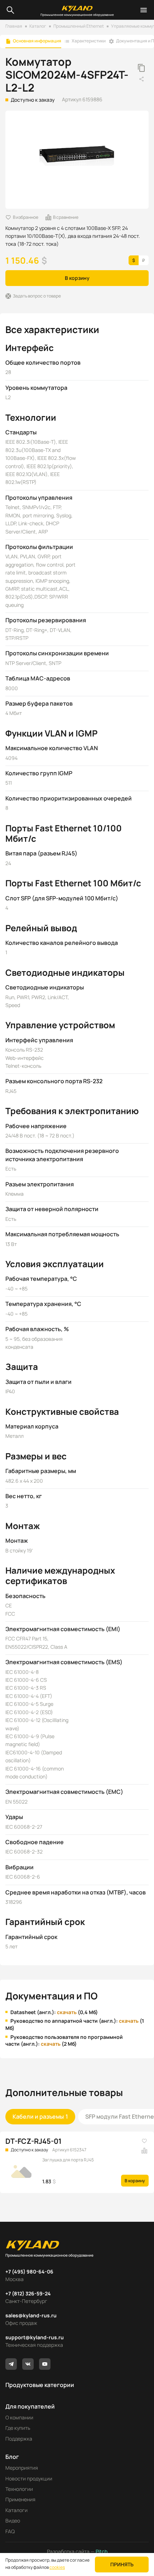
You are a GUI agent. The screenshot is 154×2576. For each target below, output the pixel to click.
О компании (19, 2417)
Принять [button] (122, 2564)
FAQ (10, 2531)
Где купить (18, 2428)
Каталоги (16, 2510)
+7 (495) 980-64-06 (29, 2272)
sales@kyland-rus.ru (31, 2315)
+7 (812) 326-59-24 (28, 2293)
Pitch (101, 2551)
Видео (13, 2520)
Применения (20, 2499)
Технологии (19, 2489)
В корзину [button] (77, 278)
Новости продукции (29, 2478)
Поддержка (19, 2439)
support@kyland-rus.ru (35, 2337)
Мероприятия (22, 2468)
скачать (67, 2012)
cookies (57, 2567)
